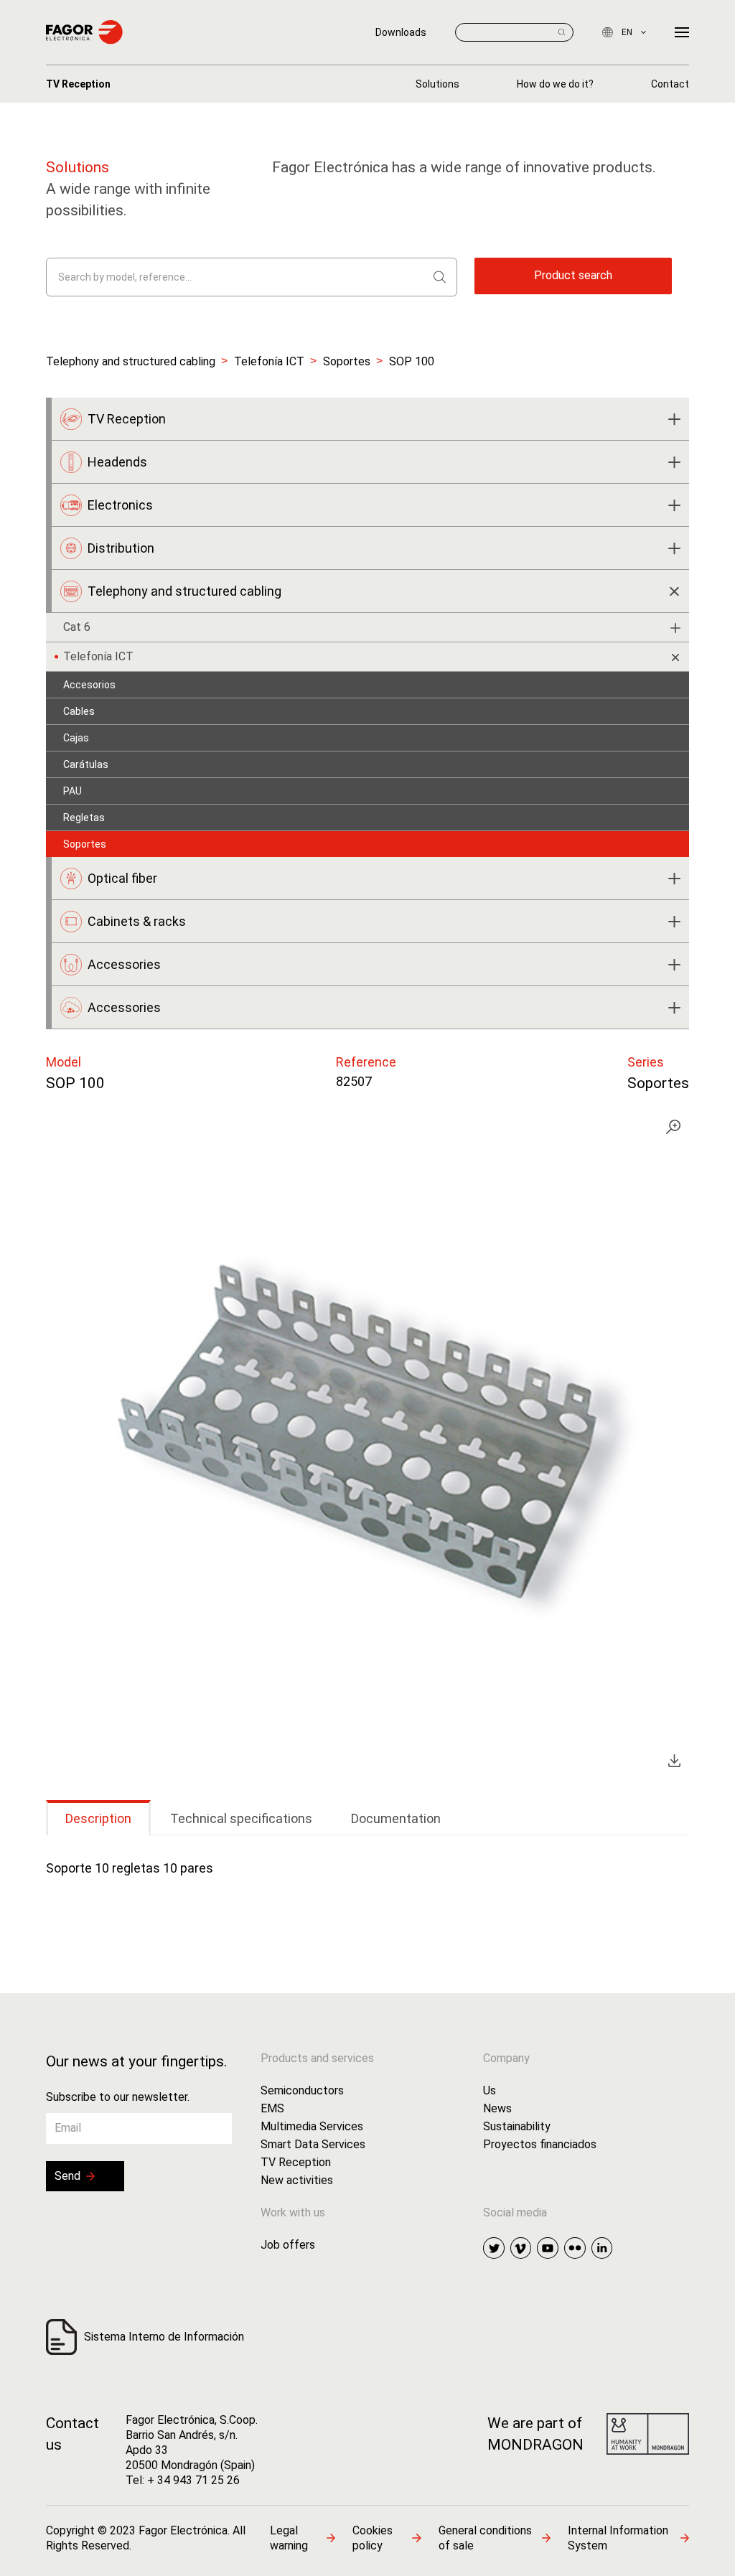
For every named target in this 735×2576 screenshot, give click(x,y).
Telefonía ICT (269, 361)
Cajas (76, 738)
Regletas (84, 818)
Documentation (396, 1818)
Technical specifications (241, 1818)
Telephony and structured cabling (131, 361)
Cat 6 (77, 627)
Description (98, 1818)
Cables (79, 711)
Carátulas (86, 764)
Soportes (347, 361)
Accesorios (89, 685)
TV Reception (78, 84)
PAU (72, 791)
